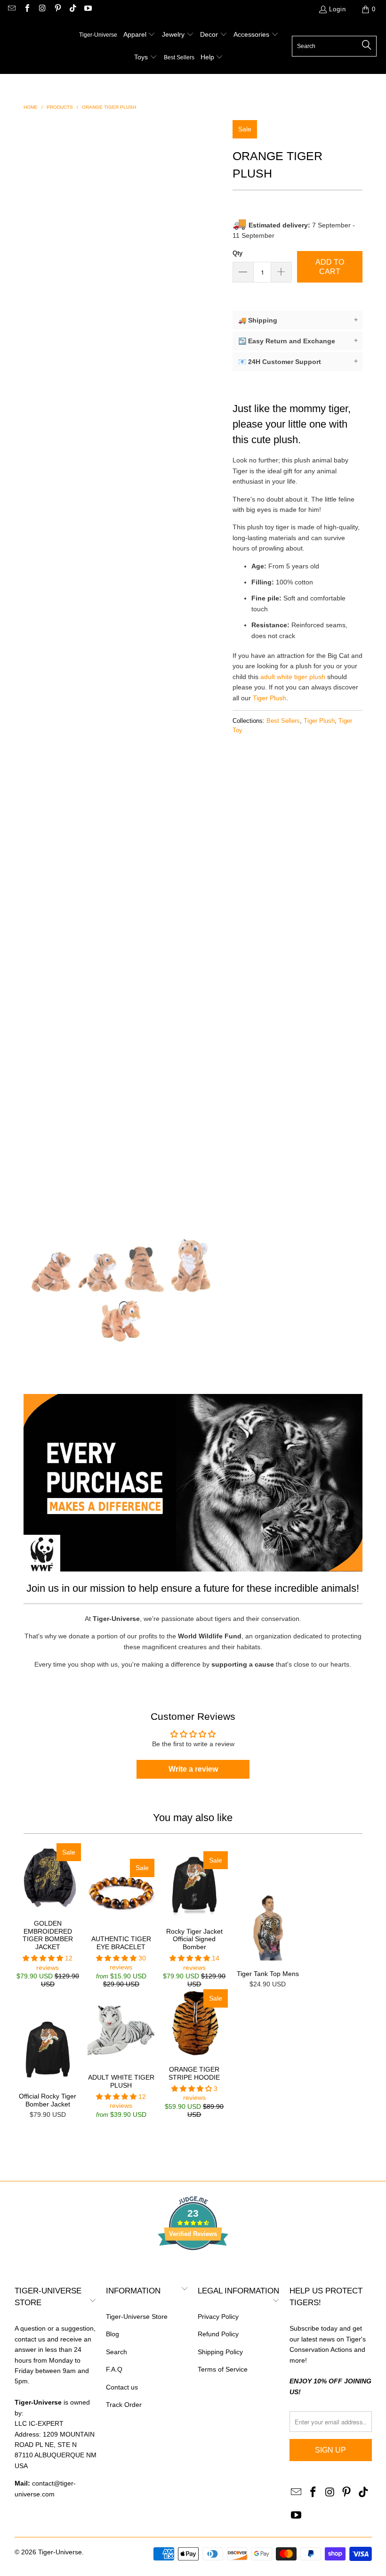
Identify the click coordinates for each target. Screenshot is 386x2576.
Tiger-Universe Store (137, 2317)
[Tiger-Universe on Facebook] (26, 9)
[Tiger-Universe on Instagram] (42, 9)
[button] (140, 35)
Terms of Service (223, 2369)
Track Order (124, 2405)
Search (117, 2352)
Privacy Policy (218, 2317)
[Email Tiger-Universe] (11, 9)
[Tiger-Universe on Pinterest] (57, 9)
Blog (113, 2334)
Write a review (193, 1769)
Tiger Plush (269, 698)
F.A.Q (114, 2369)
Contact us (122, 2387)
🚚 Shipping (298, 320)
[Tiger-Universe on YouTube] (88, 9)
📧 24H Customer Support (298, 361)
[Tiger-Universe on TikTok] (72, 9)
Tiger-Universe (60, 2552)
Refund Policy (218, 2334)
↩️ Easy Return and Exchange (298, 341)
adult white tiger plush (293, 677)
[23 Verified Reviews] (193, 2267)
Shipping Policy (220, 2352)
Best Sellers (283, 721)
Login (338, 9)
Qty (237, 253)
